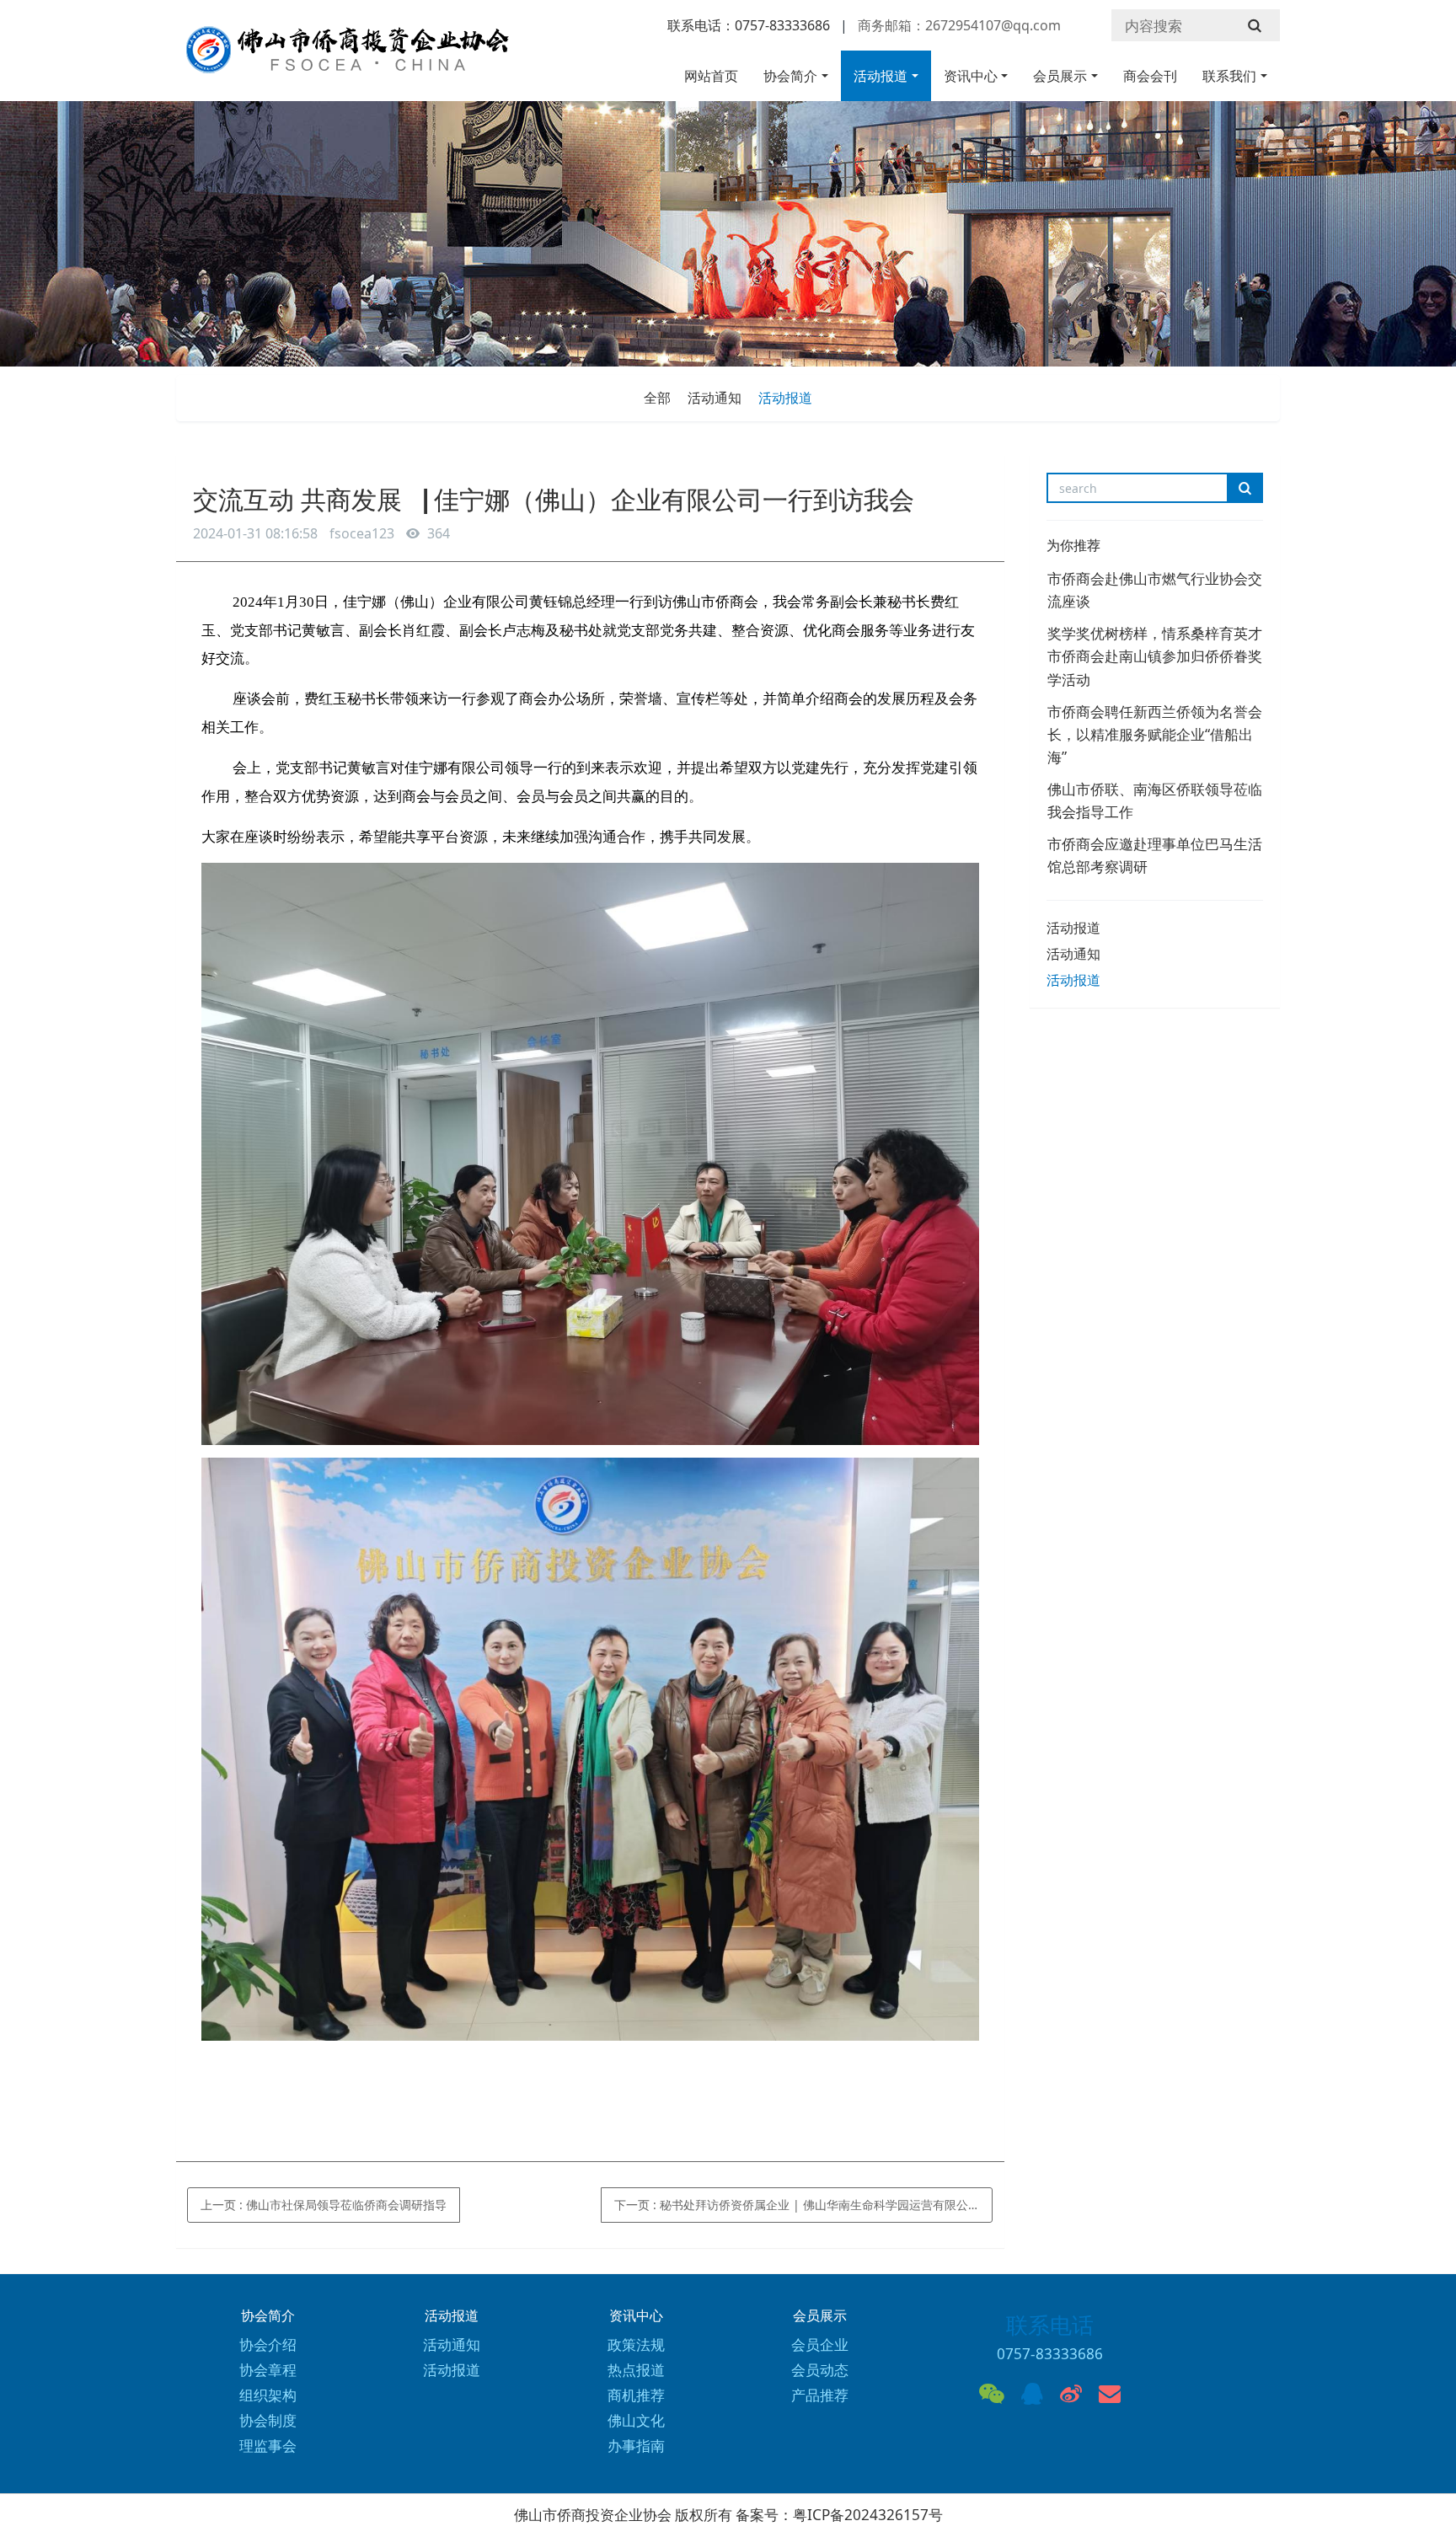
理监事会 (268, 2446)
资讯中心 (971, 76)
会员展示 (1060, 76)
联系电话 (1050, 2325)
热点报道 (636, 2370)
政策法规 (636, 2344)
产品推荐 (820, 2395)
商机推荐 (636, 2395)
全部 (657, 398)
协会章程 (268, 2370)
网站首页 (711, 76)
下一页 (797, 2205)
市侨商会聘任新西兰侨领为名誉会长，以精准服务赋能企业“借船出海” (1155, 734)
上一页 (324, 2205)
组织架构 (268, 2395)
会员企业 (820, 2344)
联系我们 (1229, 76)
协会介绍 (268, 2344)
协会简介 (790, 76)
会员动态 (820, 2370)
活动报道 (881, 76)
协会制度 (268, 2420)
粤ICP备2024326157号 (868, 2515)
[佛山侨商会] (345, 58)
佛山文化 (636, 2420)
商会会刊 (1150, 76)
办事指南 (636, 2446)
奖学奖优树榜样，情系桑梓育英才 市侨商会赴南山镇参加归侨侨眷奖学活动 (1155, 656)
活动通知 (715, 398)
